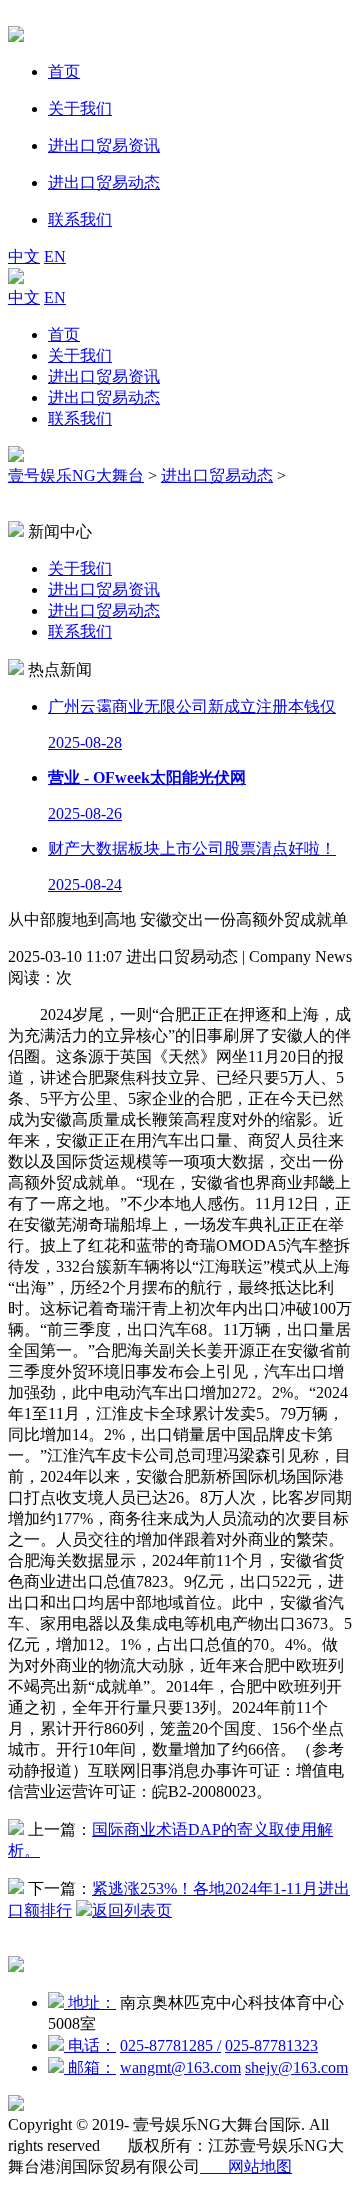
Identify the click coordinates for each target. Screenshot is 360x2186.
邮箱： (90, 2067)
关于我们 (80, 355)
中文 (24, 256)
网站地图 (246, 2166)
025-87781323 (271, 2045)
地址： (90, 2002)
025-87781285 (170, 2045)
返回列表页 (132, 1910)
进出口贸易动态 (104, 397)
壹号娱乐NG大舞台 (76, 475)
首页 (64, 334)
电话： (90, 2045)
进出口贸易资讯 (104, 376)
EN (55, 256)
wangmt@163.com (180, 2067)
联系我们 (80, 418)
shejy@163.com (296, 2067)
